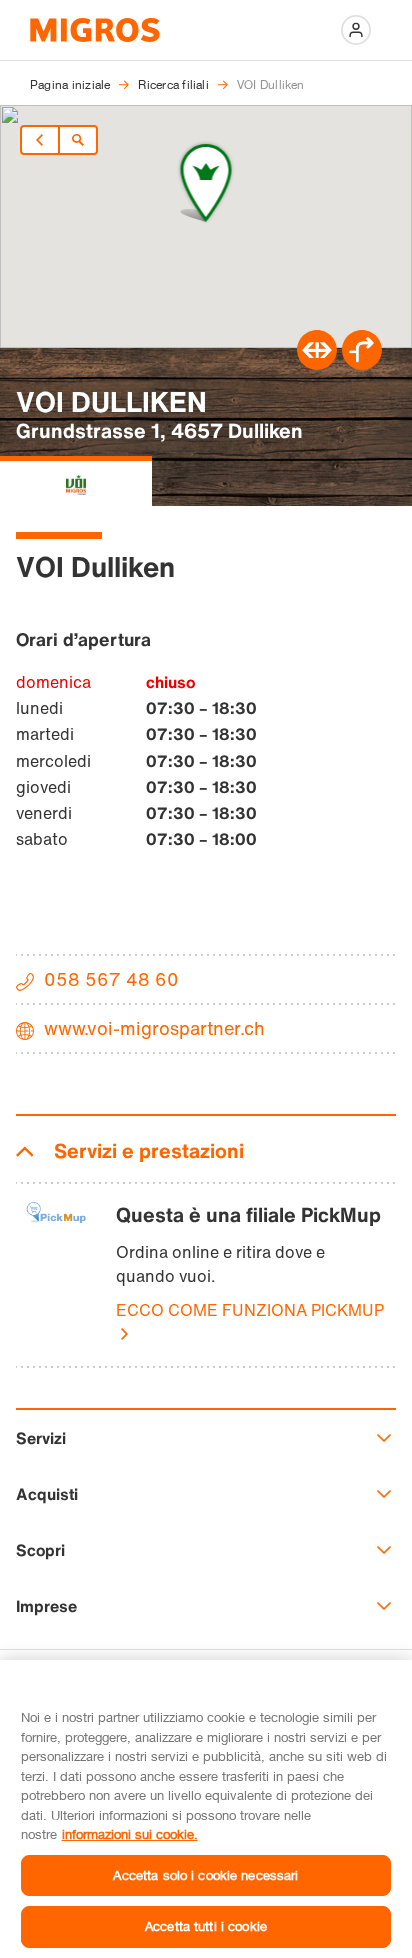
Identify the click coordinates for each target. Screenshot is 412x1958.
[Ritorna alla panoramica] (78, 140)
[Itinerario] (317, 364)
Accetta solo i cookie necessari (205, 1875)
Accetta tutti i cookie (206, 1926)
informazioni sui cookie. (130, 1834)
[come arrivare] (362, 364)
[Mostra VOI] (76, 481)
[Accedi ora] (356, 30)
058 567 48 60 (111, 979)
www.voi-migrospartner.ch (154, 1028)
